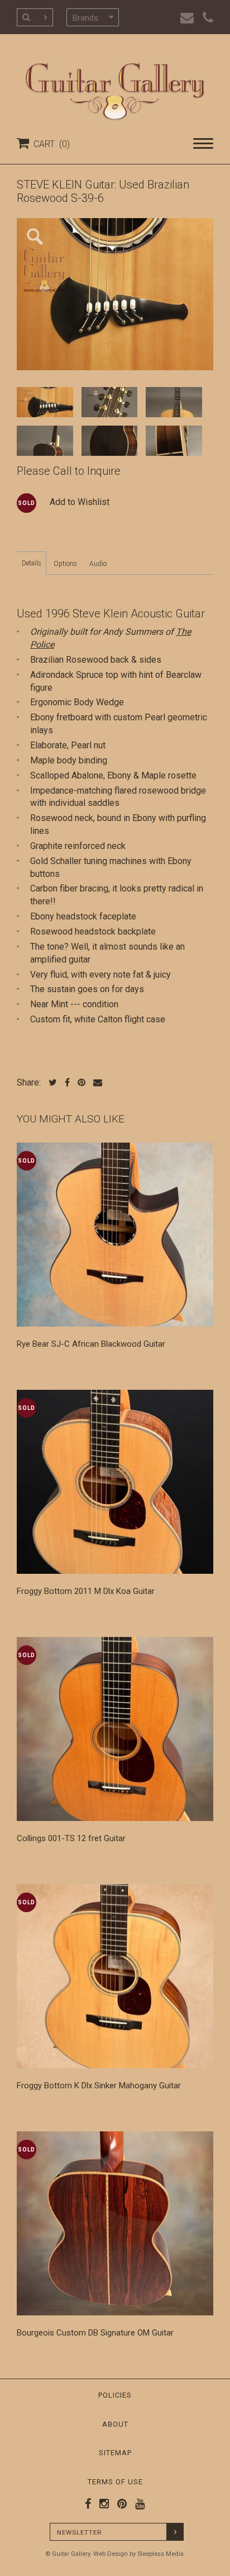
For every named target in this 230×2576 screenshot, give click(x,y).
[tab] (32, 563)
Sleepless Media (160, 2554)
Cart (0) (49, 144)
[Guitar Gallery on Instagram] (102, 2504)
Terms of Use (115, 2482)
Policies (115, 2395)
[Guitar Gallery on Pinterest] (119, 2504)
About (115, 2424)
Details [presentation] (32, 563)
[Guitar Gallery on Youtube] (137, 2504)
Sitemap (115, 2453)
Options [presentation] (65, 564)
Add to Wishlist (80, 502)
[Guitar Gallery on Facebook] (88, 2504)
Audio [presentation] (98, 564)
